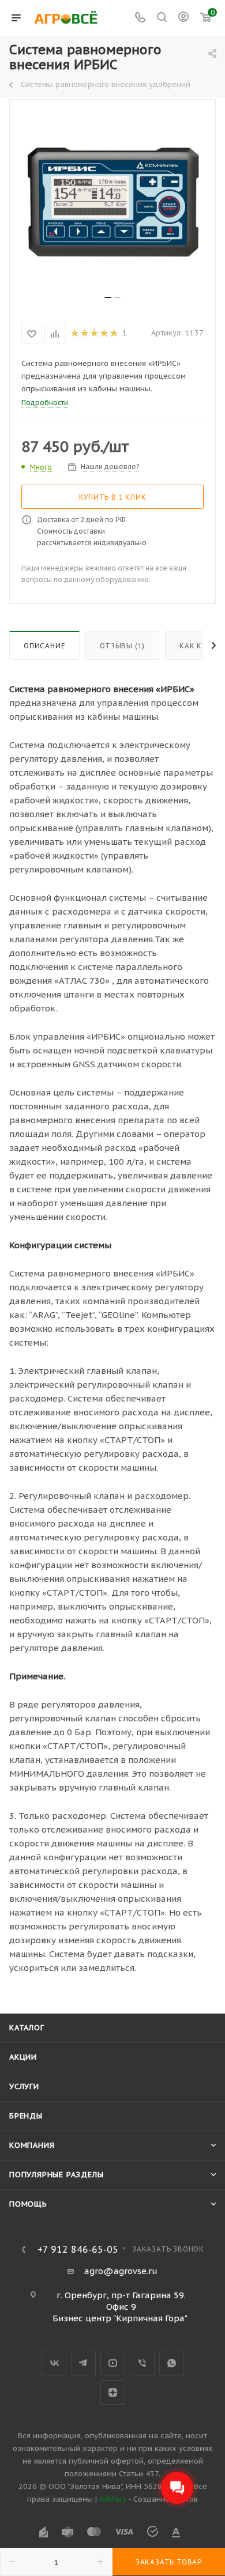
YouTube (113, 2363)
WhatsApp (172, 2363)
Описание (44, 646)
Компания (32, 2145)
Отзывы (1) (122, 646)
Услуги (24, 2086)
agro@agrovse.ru (121, 2271)
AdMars (113, 2499)
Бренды (26, 2116)
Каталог (27, 2028)
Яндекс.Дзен (113, 2392)
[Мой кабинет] (183, 18)
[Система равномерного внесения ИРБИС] (112, 202)
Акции (23, 2057)
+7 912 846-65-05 (78, 2249)
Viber (142, 2363)
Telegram (83, 2363)
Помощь (28, 2204)
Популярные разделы (56, 2175)
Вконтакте (54, 2363)
